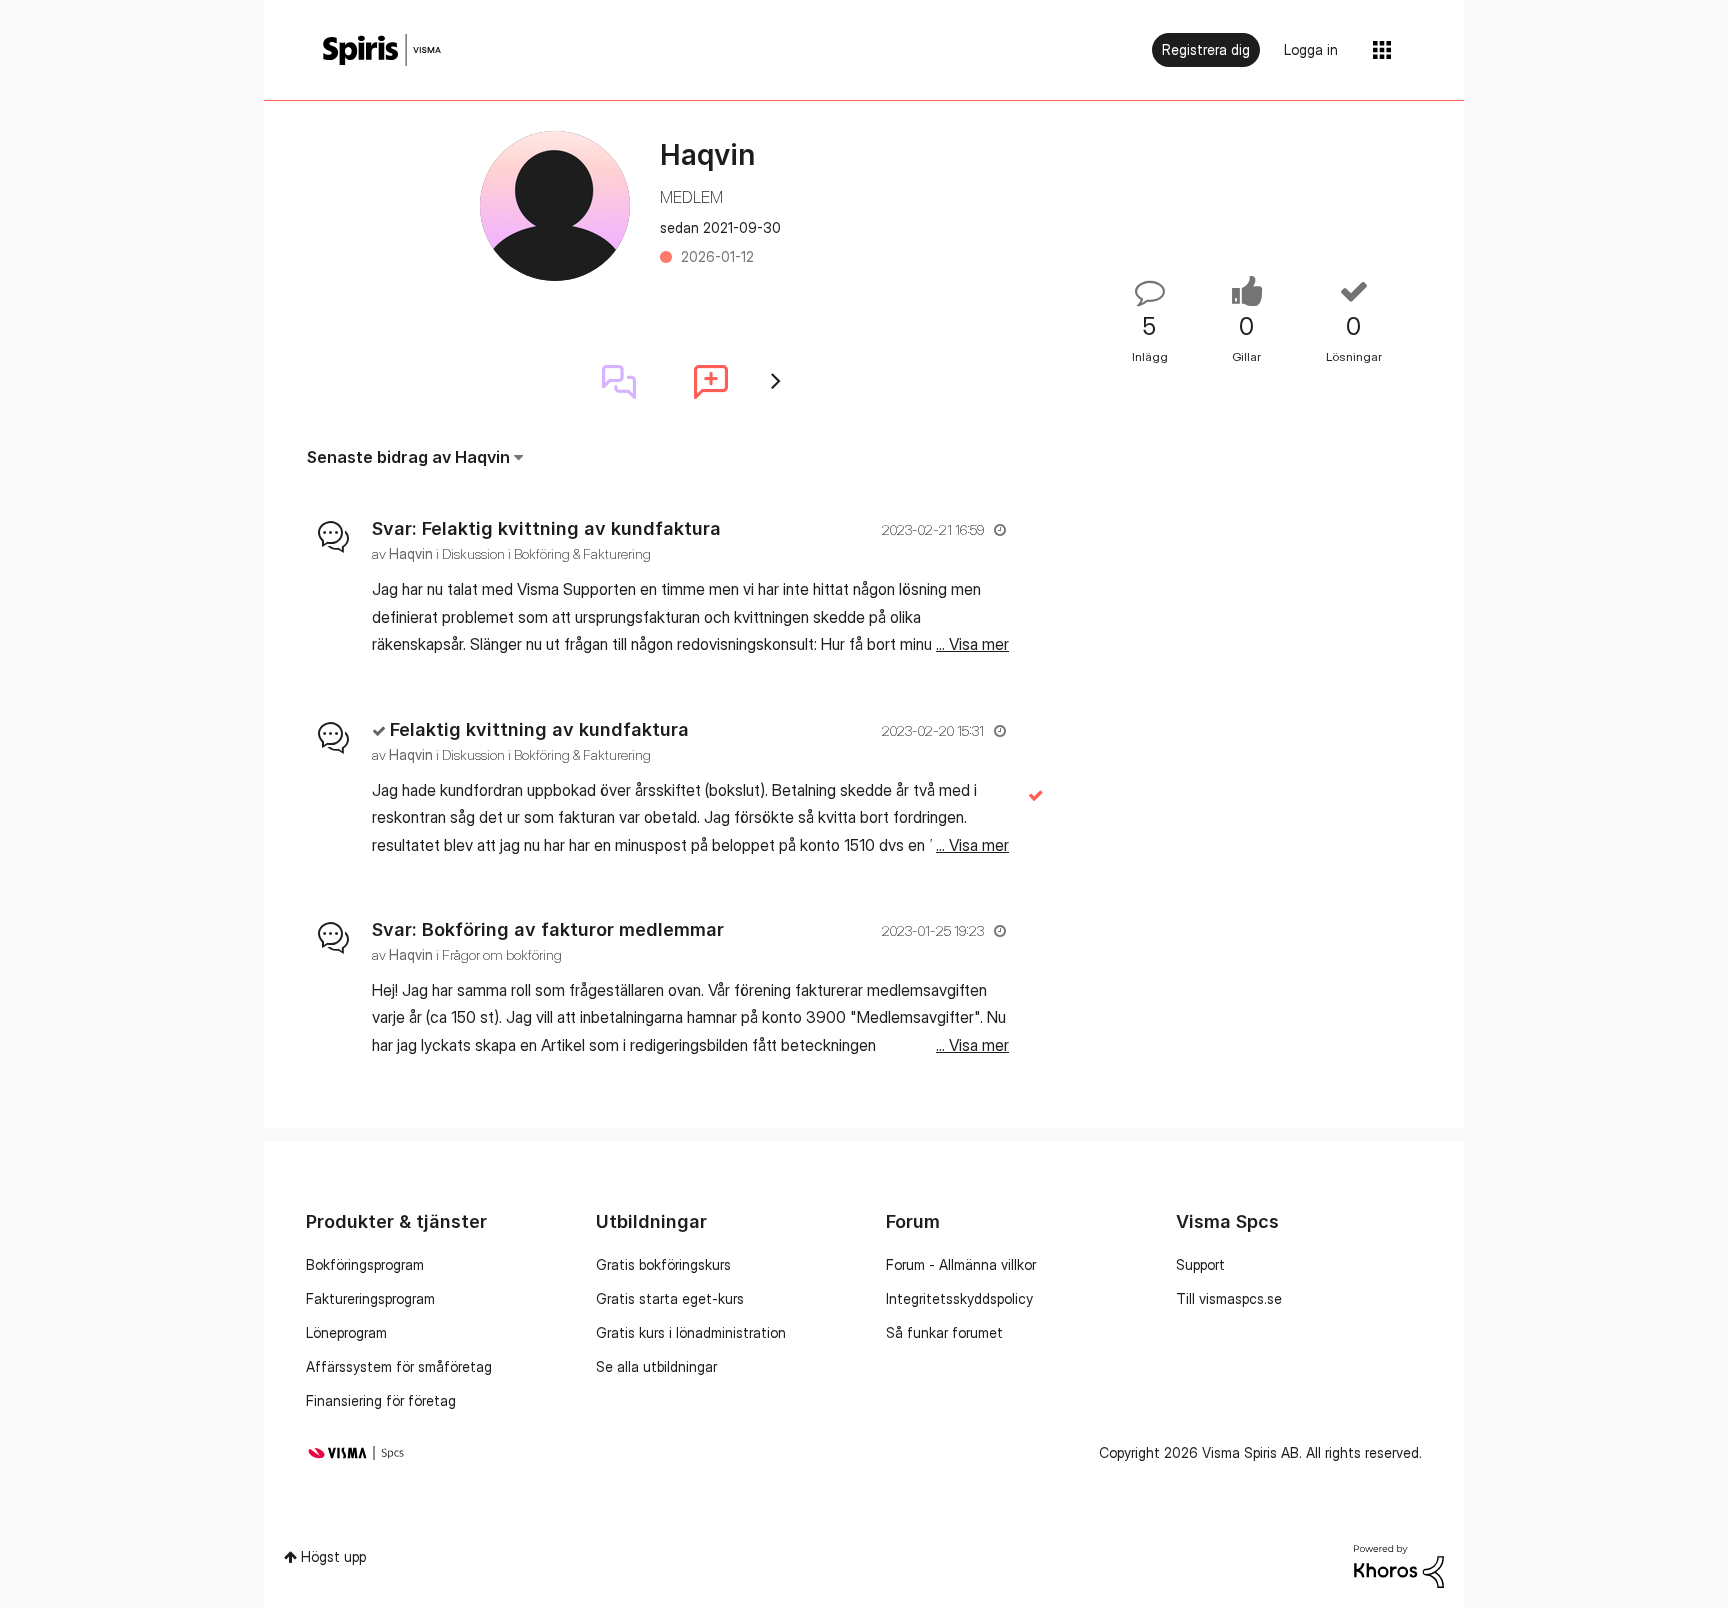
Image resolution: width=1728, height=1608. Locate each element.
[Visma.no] (382, 50)
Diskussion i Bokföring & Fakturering (546, 553)
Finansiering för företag (381, 1400)
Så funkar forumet (944, 1332)
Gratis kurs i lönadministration (691, 1332)
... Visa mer (972, 644)
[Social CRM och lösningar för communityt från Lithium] (1399, 1564)
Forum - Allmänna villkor (961, 1264)
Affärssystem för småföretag (399, 1366)
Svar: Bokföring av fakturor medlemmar (548, 929)
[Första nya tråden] (711, 382)
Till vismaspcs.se (1229, 1298)
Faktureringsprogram (370, 1298)
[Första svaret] (619, 382)
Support (1200, 1264)
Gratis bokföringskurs (663, 1264)
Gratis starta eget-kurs (670, 1298)
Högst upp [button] (333, 1556)
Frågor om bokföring (502, 954)
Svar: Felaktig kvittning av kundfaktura (546, 528)
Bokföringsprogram (365, 1264)
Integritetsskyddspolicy (959, 1298)
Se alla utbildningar (656, 1366)
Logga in (1311, 49)
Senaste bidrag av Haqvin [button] (408, 457)
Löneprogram (346, 1332)
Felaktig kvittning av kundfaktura (539, 729)
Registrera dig (1206, 49)
